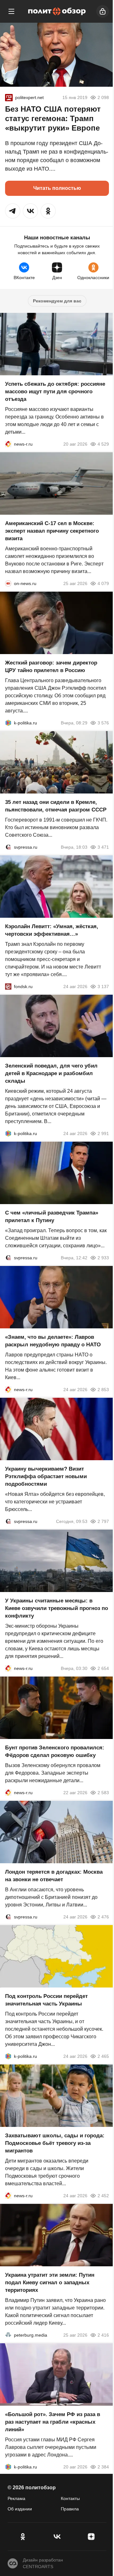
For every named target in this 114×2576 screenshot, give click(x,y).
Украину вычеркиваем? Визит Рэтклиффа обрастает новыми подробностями (46, 1476)
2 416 (103, 2335)
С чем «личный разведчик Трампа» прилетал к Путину (52, 1217)
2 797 (103, 1521)
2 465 (103, 2056)
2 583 (103, 1793)
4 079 (103, 583)
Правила (70, 2509)
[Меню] (11, 11)
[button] (13, 211)
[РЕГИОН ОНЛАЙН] (8, 444)
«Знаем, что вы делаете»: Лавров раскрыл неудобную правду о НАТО (53, 1341)
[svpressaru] (8, 847)
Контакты (70, 2498)
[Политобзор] (57, 11)
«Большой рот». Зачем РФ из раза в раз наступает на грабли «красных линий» (53, 2422)
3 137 (103, 986)
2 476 (103, 1917)
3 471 (103, 847)
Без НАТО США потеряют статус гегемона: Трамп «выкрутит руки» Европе (53, 118)
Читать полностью (57, 188)
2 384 (103, 2467)
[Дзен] (91, 2537)
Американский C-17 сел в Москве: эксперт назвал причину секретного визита (52, 531)
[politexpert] (9, 97)
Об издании (20, 2509)
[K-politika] (8, 723)
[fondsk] (8, 986)
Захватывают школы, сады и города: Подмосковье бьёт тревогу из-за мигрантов (55, 2143)
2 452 (103, 2196)
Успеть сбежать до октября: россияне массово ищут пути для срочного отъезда (55, 392)
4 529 (103, 444)
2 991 (103, 1133)
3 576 (103, 723)
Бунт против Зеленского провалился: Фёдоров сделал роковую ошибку (55, 1751)
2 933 (103, 1258)
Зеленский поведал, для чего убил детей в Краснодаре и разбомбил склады (51, 1073)
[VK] (57, 2537)
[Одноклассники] (23, 2537)
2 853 (103, 1390)
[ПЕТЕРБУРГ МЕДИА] (8, 2335)
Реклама (16, 2498)
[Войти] (103, 11)
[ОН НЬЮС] (8, 583)
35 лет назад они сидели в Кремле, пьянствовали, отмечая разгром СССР (56, 806)
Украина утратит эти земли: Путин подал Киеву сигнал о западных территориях (50, 2283)
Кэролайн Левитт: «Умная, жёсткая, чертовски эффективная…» (52, 930)
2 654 (103, 1668)
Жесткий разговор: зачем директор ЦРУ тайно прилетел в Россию (51, 667)
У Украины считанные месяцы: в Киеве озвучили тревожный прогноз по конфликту (57, 1608)
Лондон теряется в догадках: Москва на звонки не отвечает (54, 1876)
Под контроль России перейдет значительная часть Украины (46, 2000)
